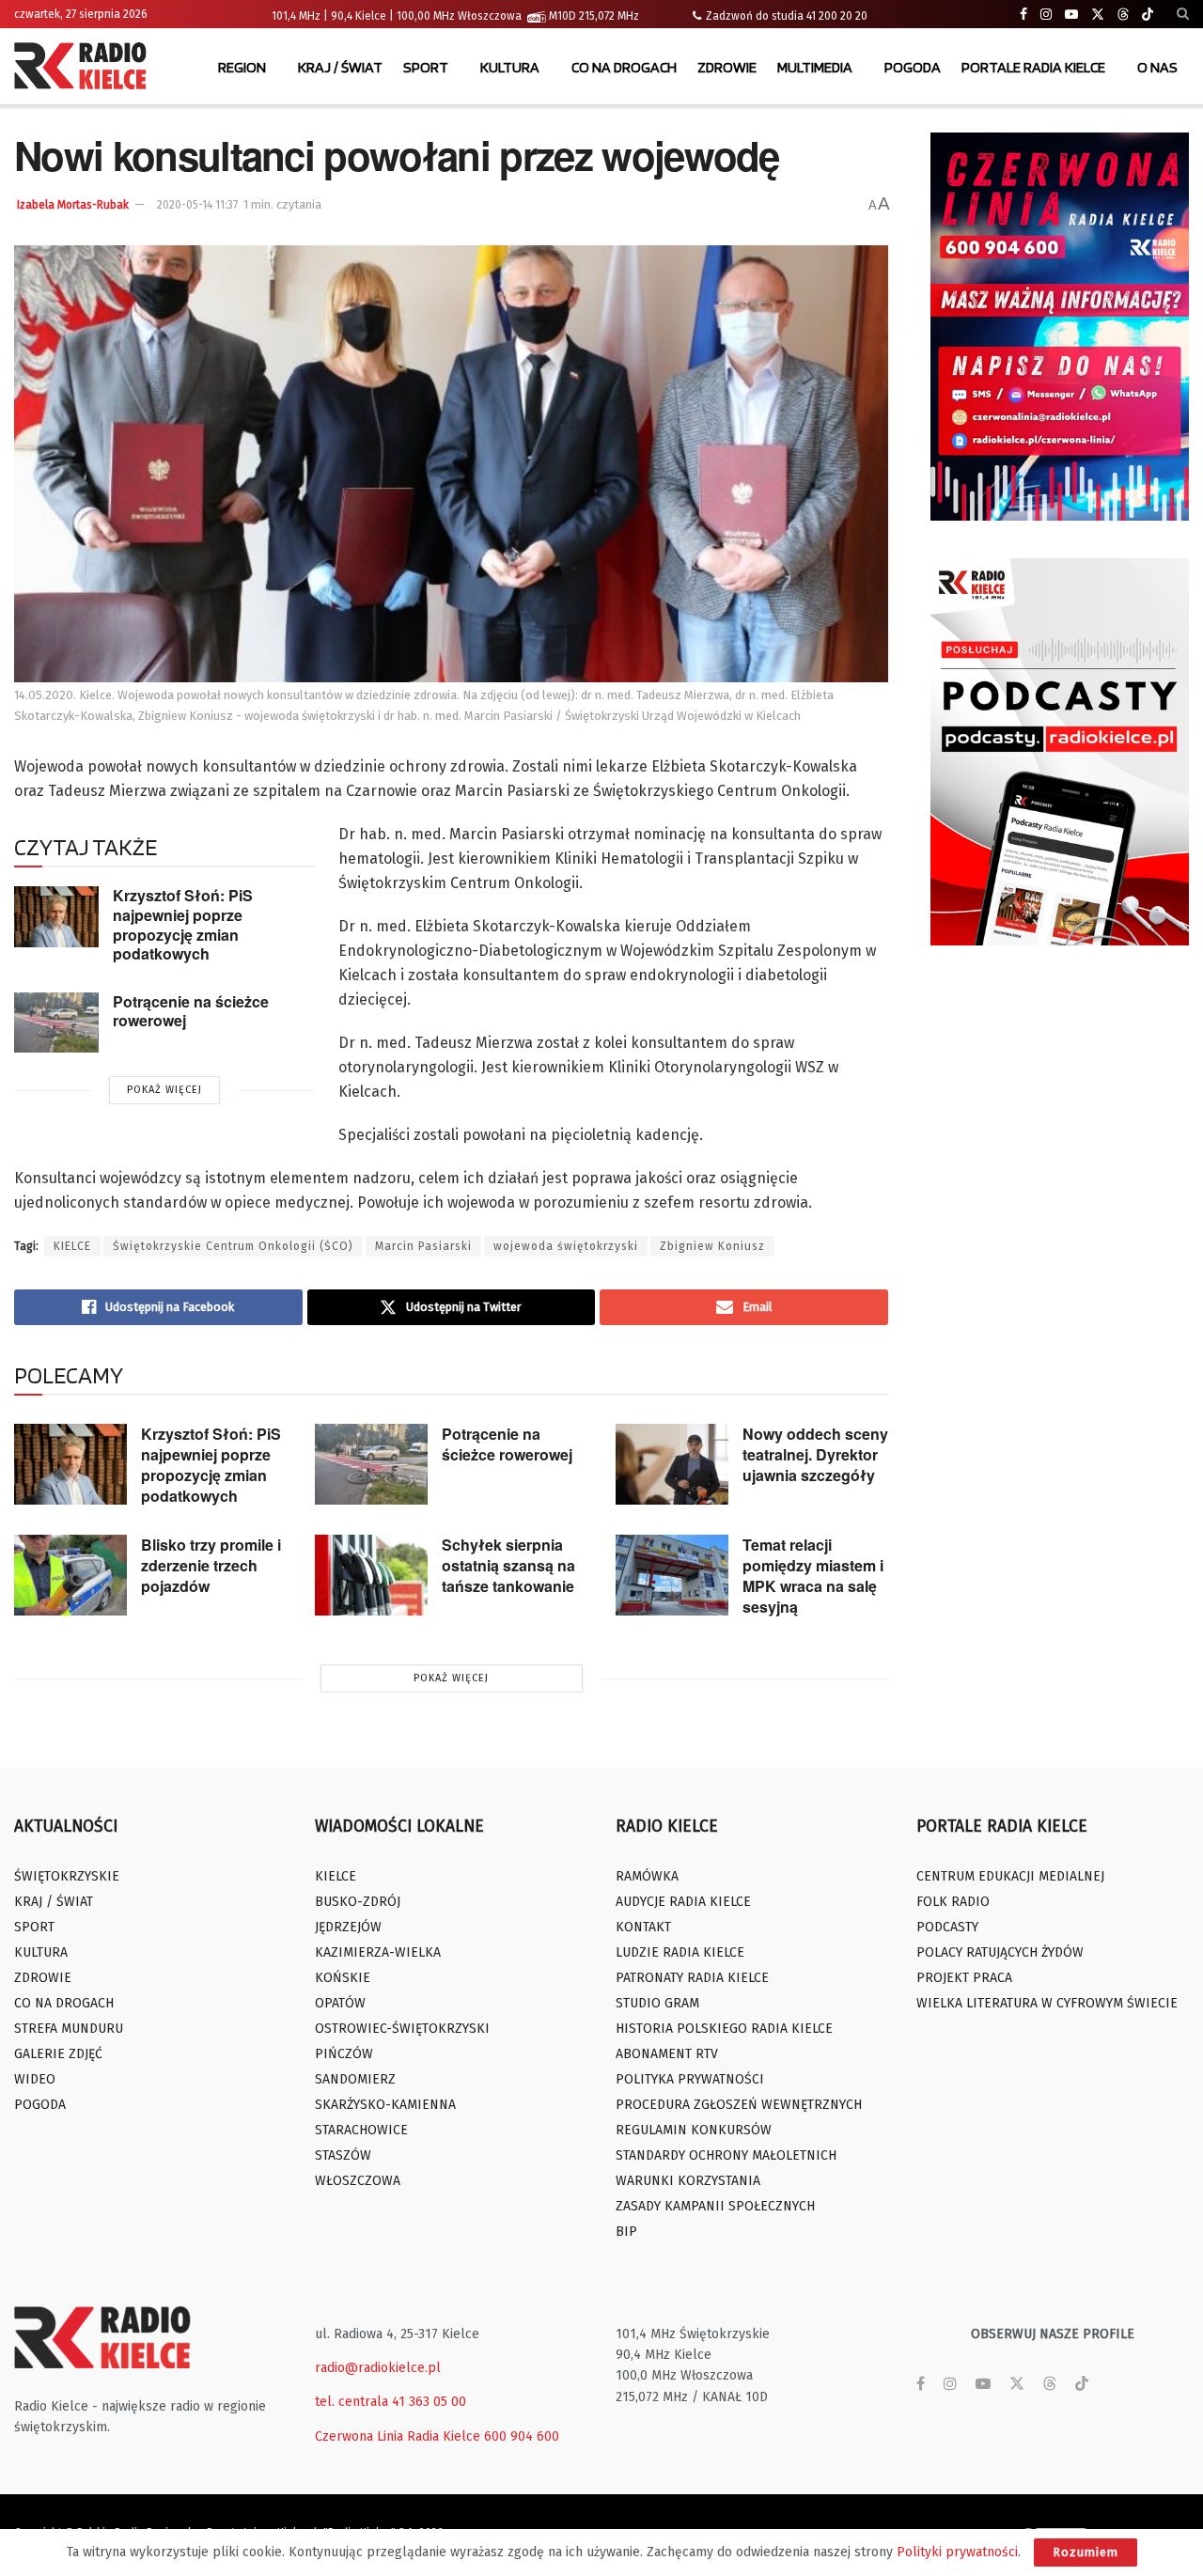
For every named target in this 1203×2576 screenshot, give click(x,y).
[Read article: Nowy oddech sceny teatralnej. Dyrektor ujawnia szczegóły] (672, 1464)
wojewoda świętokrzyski (566, 1246)
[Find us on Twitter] (1098, 15)
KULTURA (510, 67)
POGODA (913, 67)
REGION (242, 67)
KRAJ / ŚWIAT (340, 67)
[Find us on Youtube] (1071, 15)
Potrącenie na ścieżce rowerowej (191, 1011)
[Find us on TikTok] (1148, 15)
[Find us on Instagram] (1046, 15)
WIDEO (35, 2079)
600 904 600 (522, 2436)
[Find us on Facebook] (1023, 15)
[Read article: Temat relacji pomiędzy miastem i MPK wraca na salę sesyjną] (672, 1575)
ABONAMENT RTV (667, 2054)
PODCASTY (947, 1927)
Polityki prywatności (957, 2552)
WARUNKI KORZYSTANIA (688, 2181)
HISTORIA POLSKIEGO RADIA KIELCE (724, 2029)
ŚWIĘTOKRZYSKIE (67, 1876)
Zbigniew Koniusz (712, 1246)
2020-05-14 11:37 (197, 205)
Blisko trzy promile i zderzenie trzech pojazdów (211, 1565)
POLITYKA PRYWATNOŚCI (690, 2079)
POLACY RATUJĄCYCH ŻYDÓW (1000, 1952)
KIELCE (72, 1246)
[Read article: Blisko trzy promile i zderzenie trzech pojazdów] (70, 1575)
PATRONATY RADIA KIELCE (692, 1978)
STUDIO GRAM (657, 2003)
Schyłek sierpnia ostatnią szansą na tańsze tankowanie (508, 1565)
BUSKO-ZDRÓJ (358, 1902)
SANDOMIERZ (355, 2079)
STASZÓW (343, 2155)
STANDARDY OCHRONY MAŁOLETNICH (726, 2155)
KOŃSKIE (343, 1978)
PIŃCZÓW (344, 2054)
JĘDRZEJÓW (348, 1927)
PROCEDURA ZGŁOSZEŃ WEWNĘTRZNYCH (739, 2105)
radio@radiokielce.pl (378, 2368)
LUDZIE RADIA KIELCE (680, 1952)
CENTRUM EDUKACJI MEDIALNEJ (1010, 1876)
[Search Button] (1183, 14)
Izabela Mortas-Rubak (73, 205)
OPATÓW (340, 2003)
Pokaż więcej (164, 1090)
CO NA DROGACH (624, 67)
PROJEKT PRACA (964, 1978)
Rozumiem (1086, 2552)
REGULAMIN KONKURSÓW (694, 2130)
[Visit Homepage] (85, 68)
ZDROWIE (727, 67)
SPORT (426, 67)
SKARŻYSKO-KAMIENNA (385, 2105)
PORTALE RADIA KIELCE (1033, 67)
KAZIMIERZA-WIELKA (378, 1952)
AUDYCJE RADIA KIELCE (683, 1902)
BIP (626, 2232)
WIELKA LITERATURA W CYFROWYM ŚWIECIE (1047, 2003)
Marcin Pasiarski (423, 1246)
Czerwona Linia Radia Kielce (398, 2436)
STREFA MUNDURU (69, 2029)
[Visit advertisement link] (1060, 327)
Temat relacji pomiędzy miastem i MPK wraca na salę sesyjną (813, 1576)
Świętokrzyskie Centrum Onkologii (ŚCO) (233, 1246)
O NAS (1157, 67)
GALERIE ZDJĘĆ (58, 2054)
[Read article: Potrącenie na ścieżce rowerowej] (56, 1023)
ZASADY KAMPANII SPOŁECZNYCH (715, 2206)
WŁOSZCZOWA (358, 2181)
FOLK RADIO (953, 1902)
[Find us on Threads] (1123, 15)
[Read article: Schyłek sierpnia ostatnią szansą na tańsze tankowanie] (371, 1575)
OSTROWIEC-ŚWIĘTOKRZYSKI (402, 2029)
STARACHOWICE (361, 2130)
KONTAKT (643, 1927)
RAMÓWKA (647, 1876)
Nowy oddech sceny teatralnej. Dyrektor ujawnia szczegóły (815, 1454)
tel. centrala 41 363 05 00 (391, 2402)
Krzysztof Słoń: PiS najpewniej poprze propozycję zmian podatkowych (183, 924)
